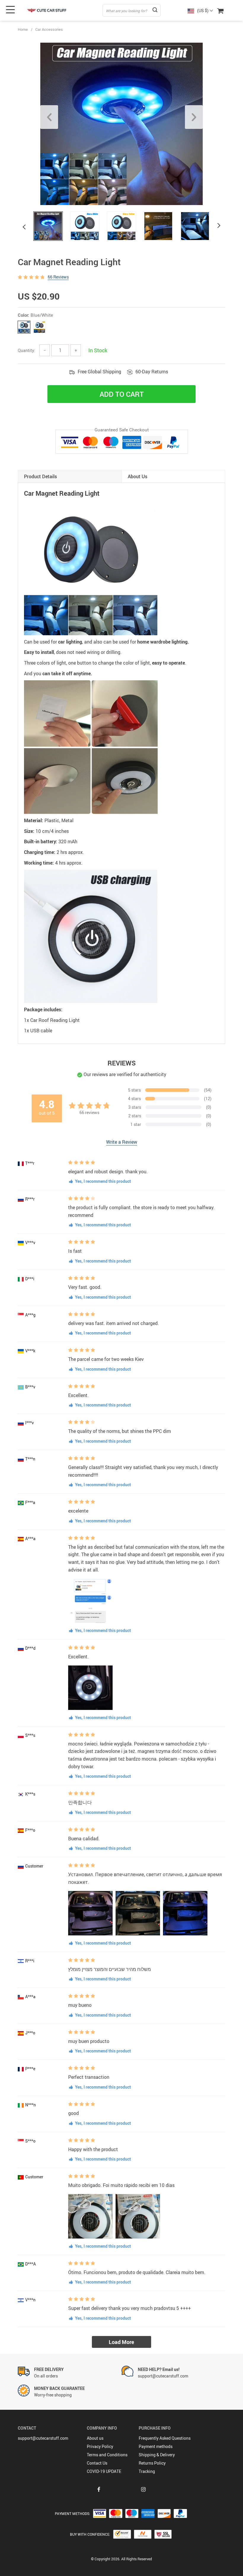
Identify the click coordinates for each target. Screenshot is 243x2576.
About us (95, 2438)
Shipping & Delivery (157, 2455)
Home (23, 29)
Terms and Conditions (107, 2455)
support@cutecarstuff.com (43, 2438)
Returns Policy (152, 2463)
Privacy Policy (100, 2446)
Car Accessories (49, 29)
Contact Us (97, 2463)
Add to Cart (122, 394)
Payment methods (156, 2446)
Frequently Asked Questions (165, 2438)
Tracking (147, 2471)
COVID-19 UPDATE (104, 2471)
